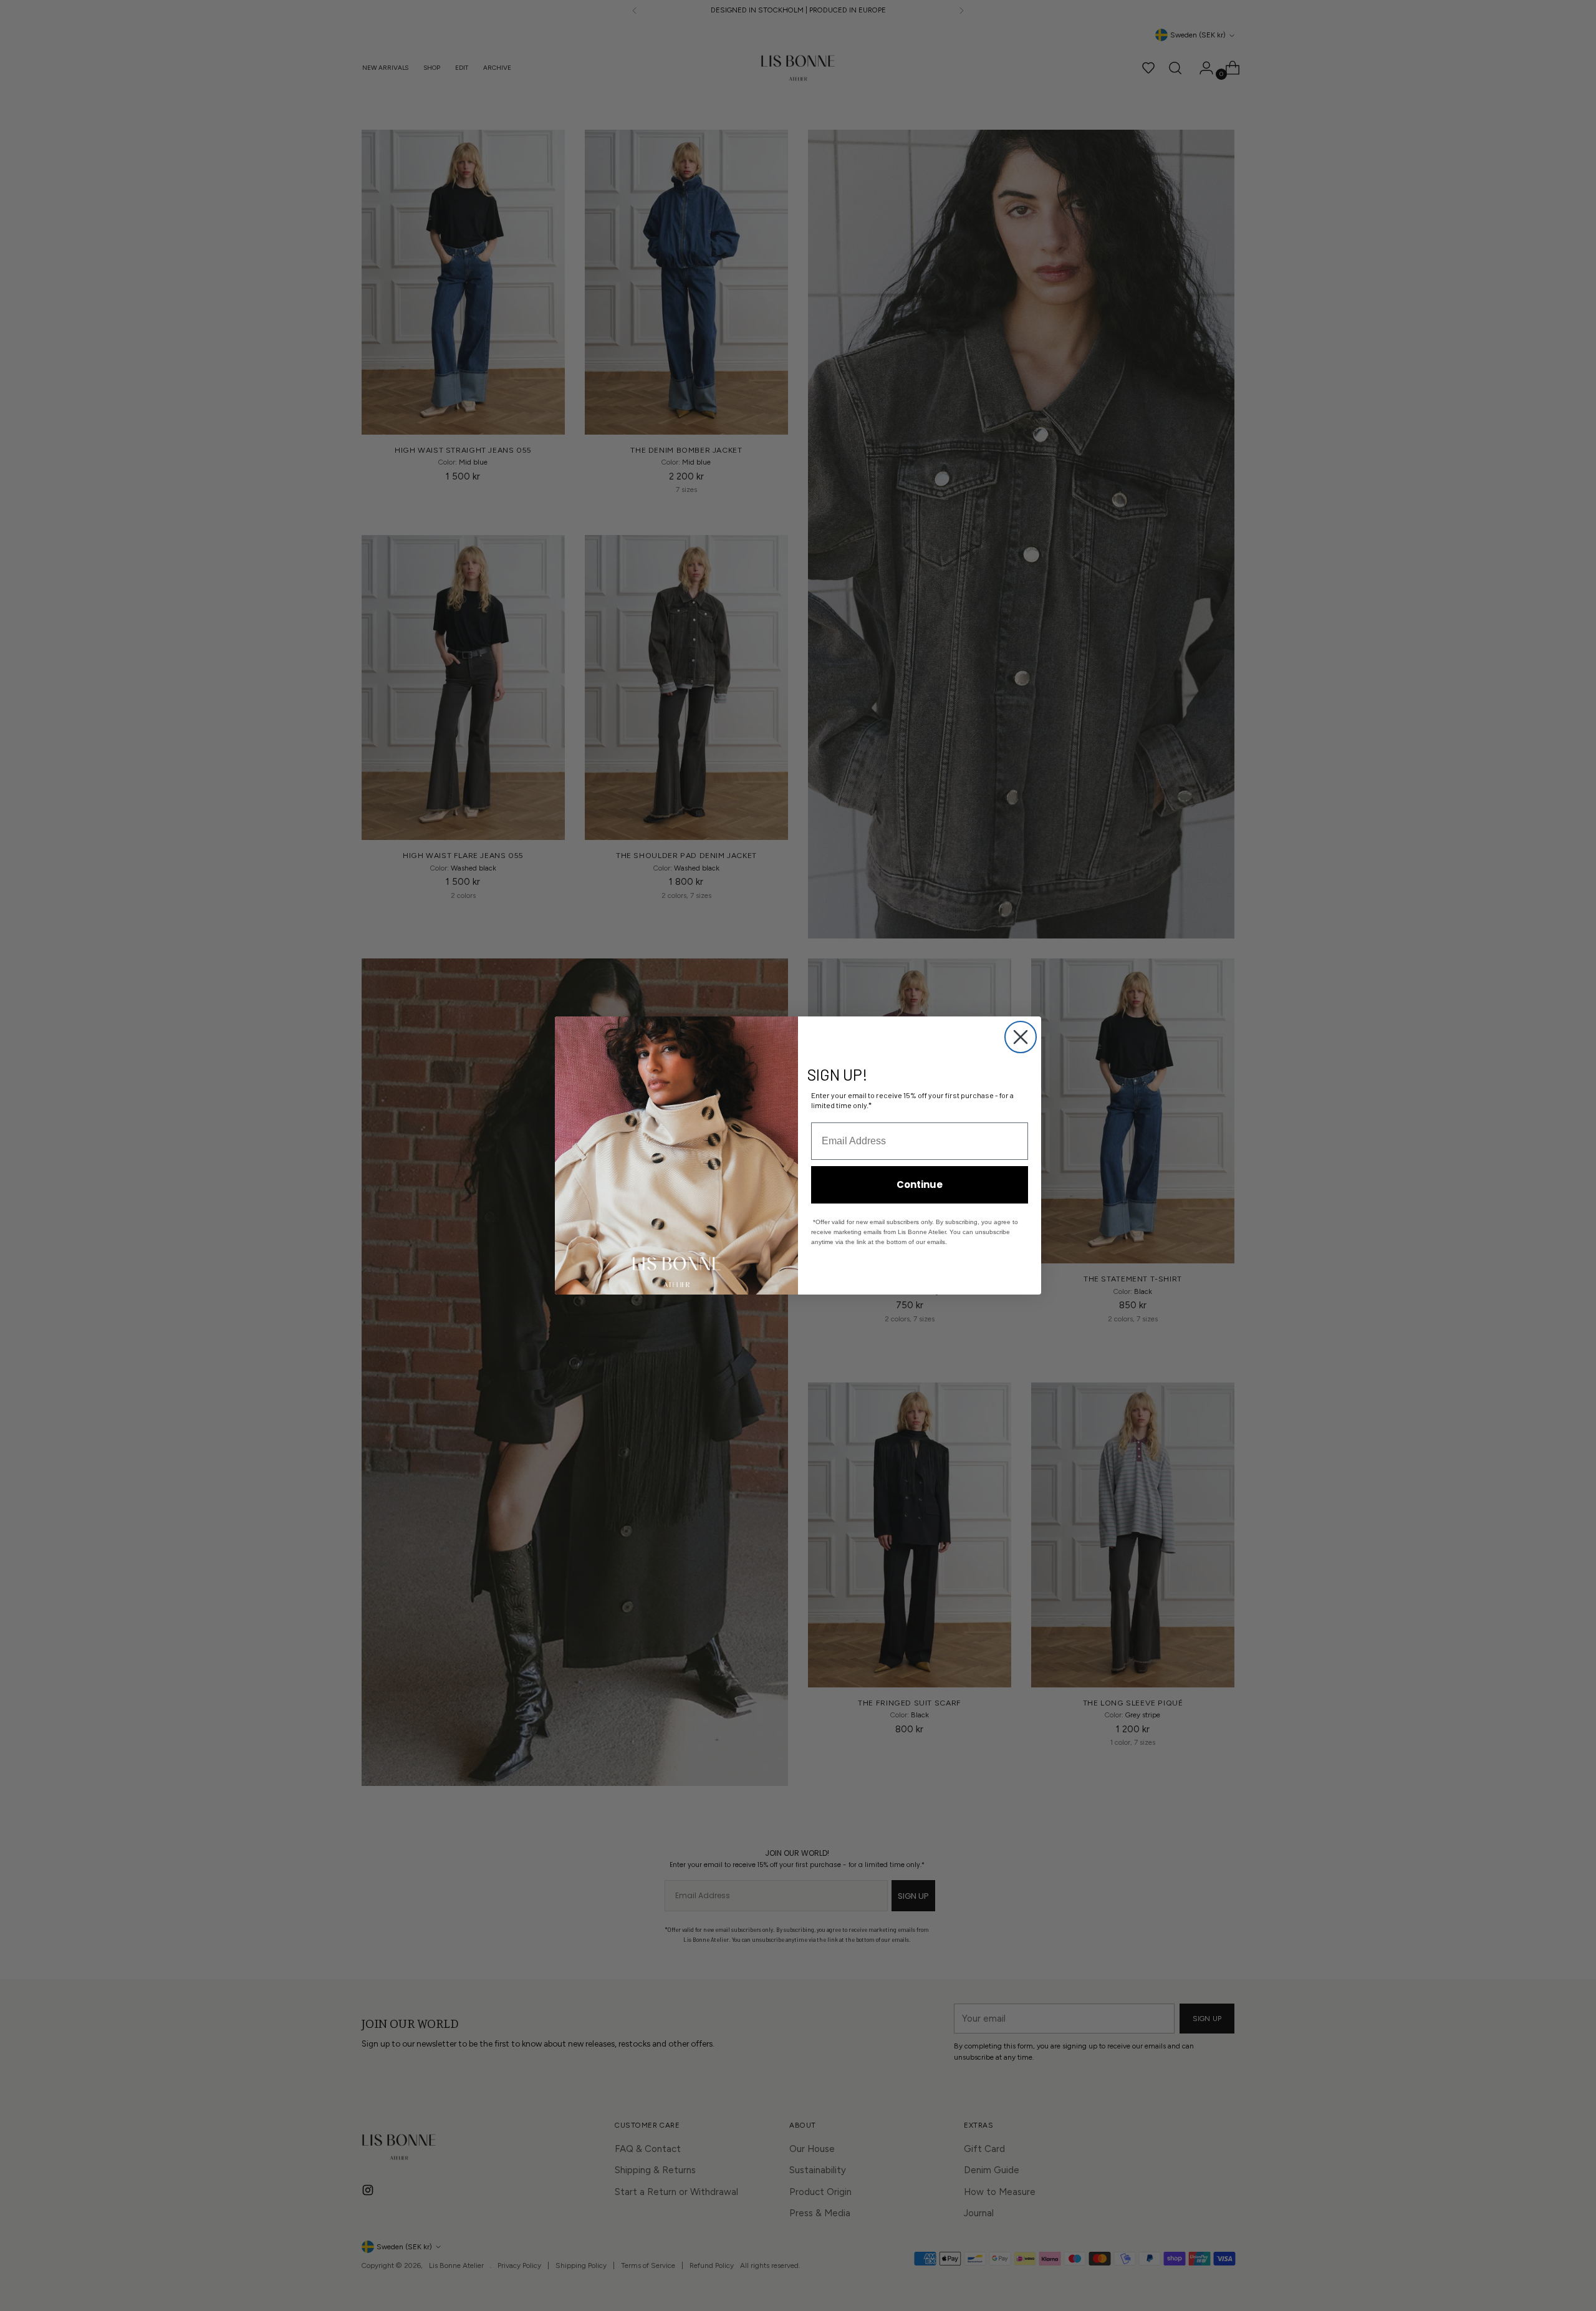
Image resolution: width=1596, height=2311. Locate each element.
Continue (920, 1184)
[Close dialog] (1021, 1037)
